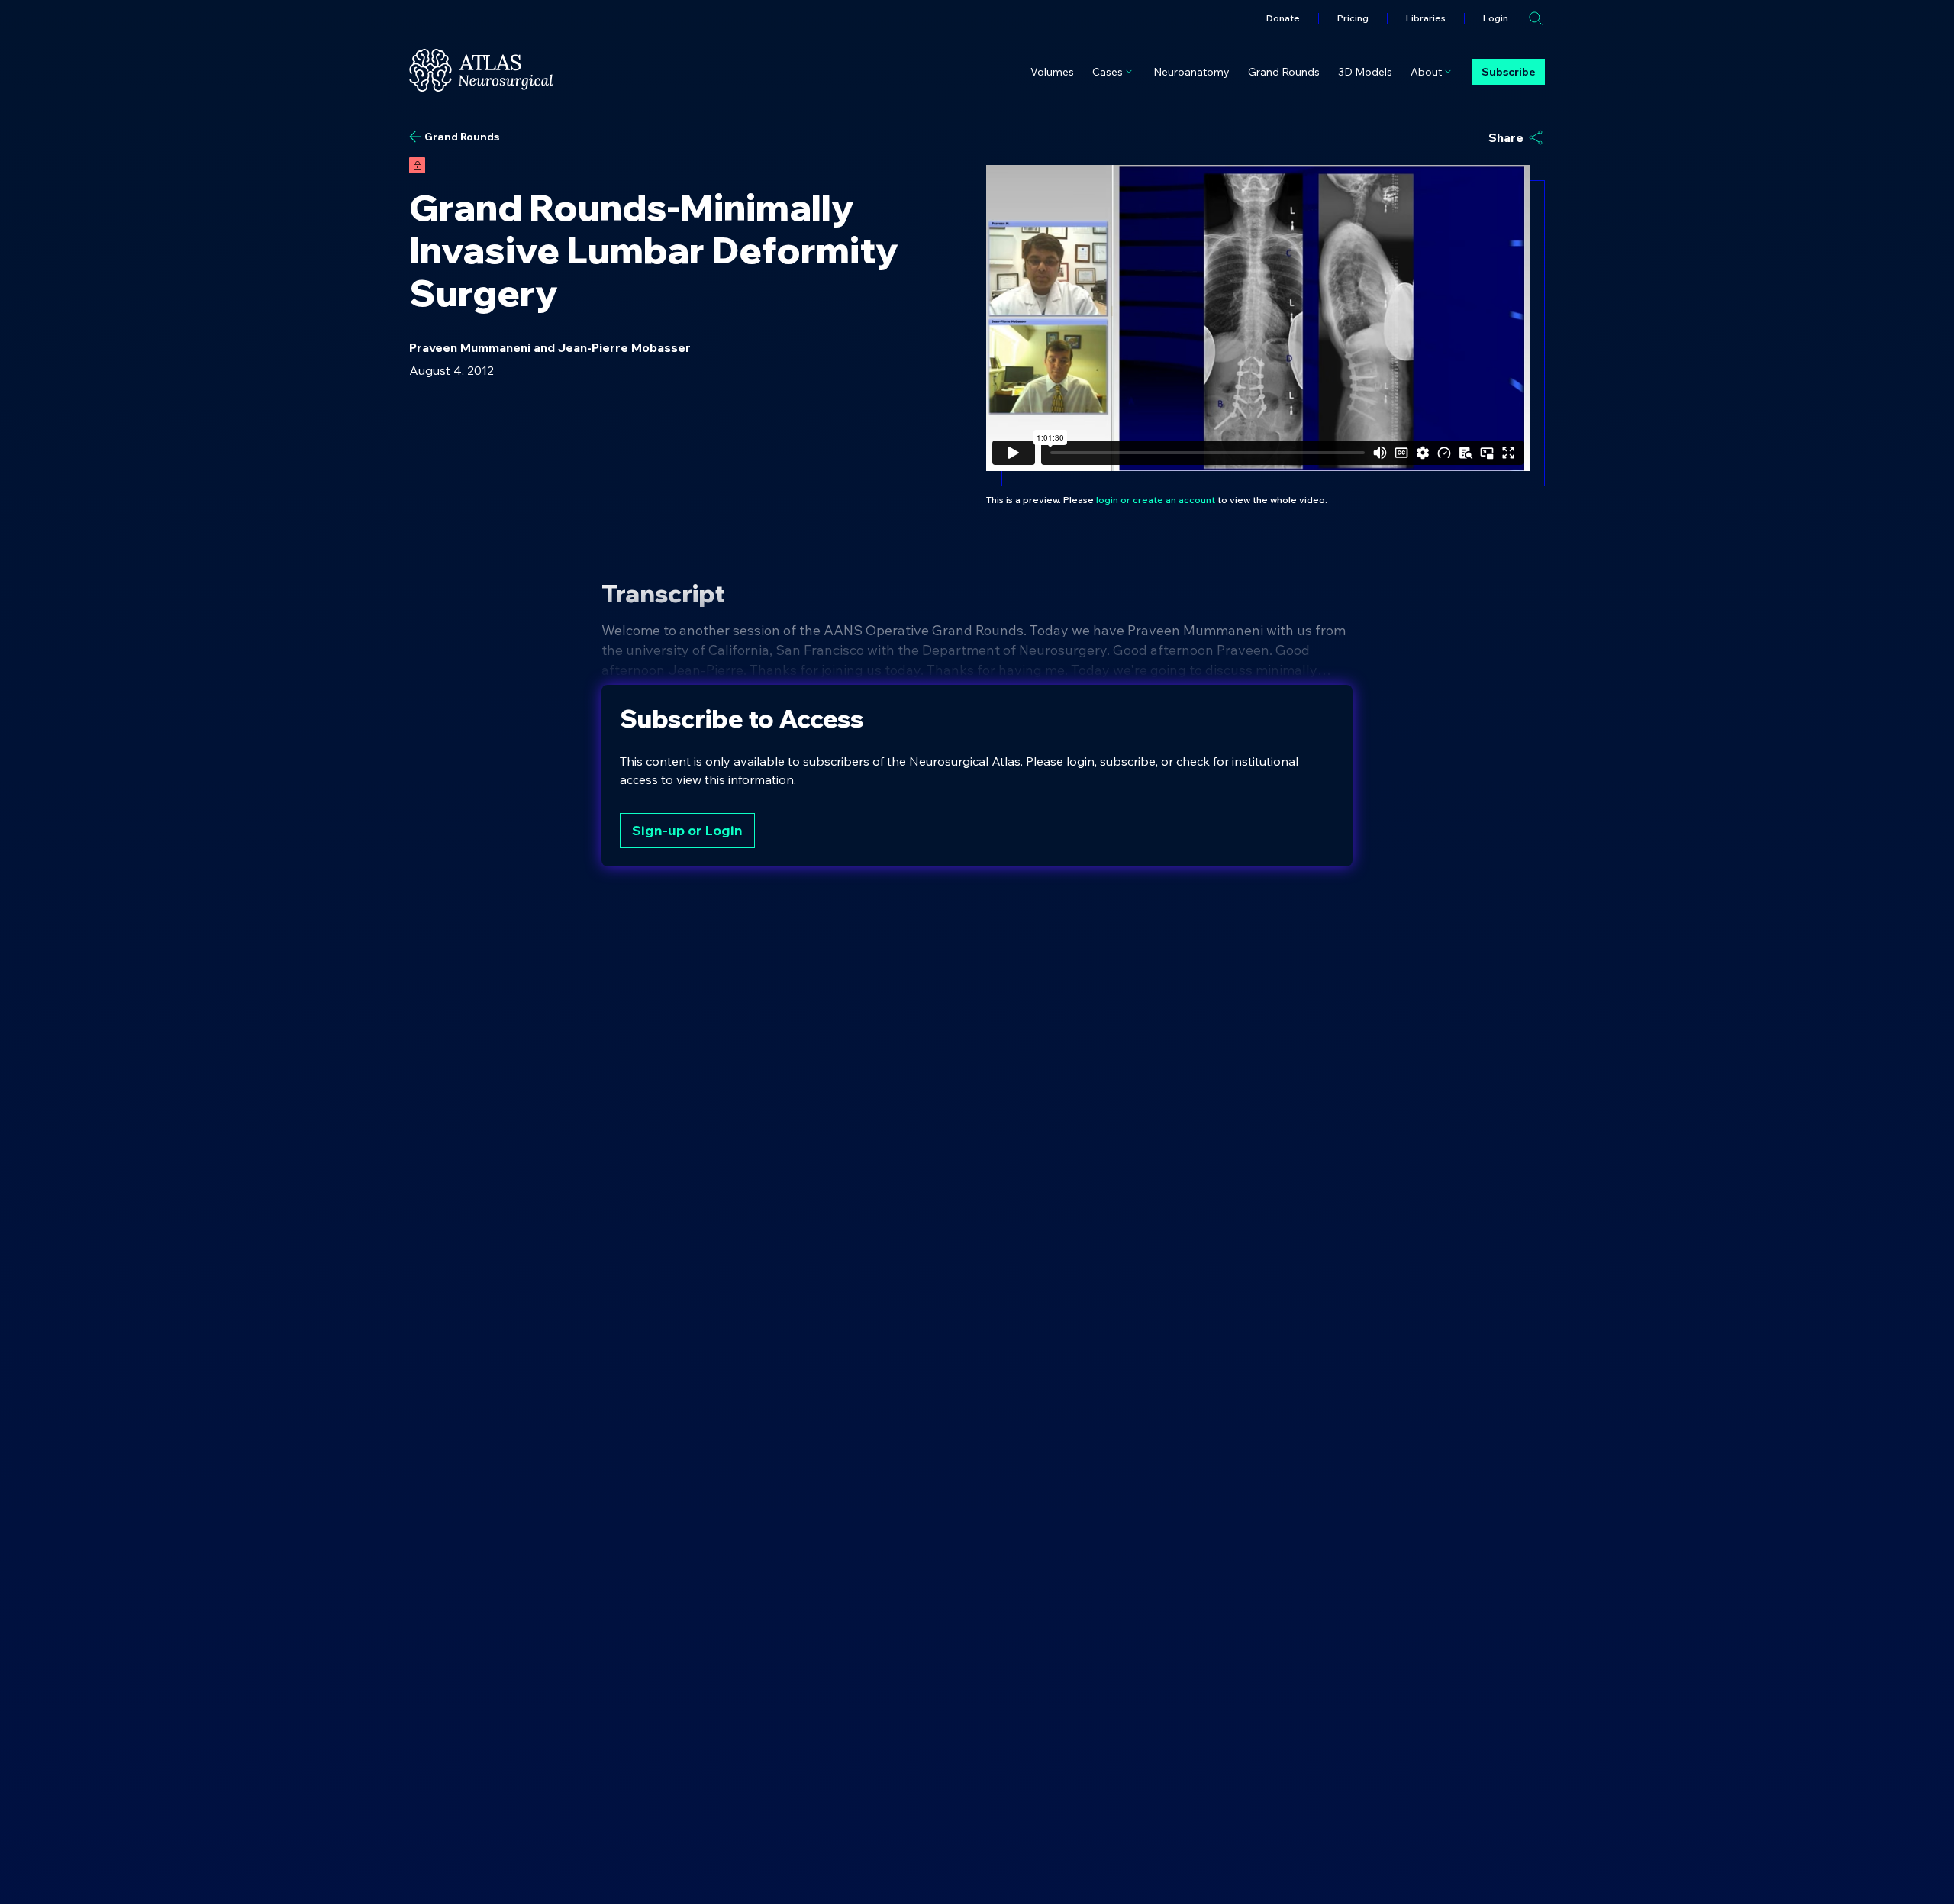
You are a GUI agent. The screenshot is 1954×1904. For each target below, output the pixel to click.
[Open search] (1536, 18)
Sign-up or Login (687, 830)
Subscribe (1509, 72)
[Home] (481, 70)
